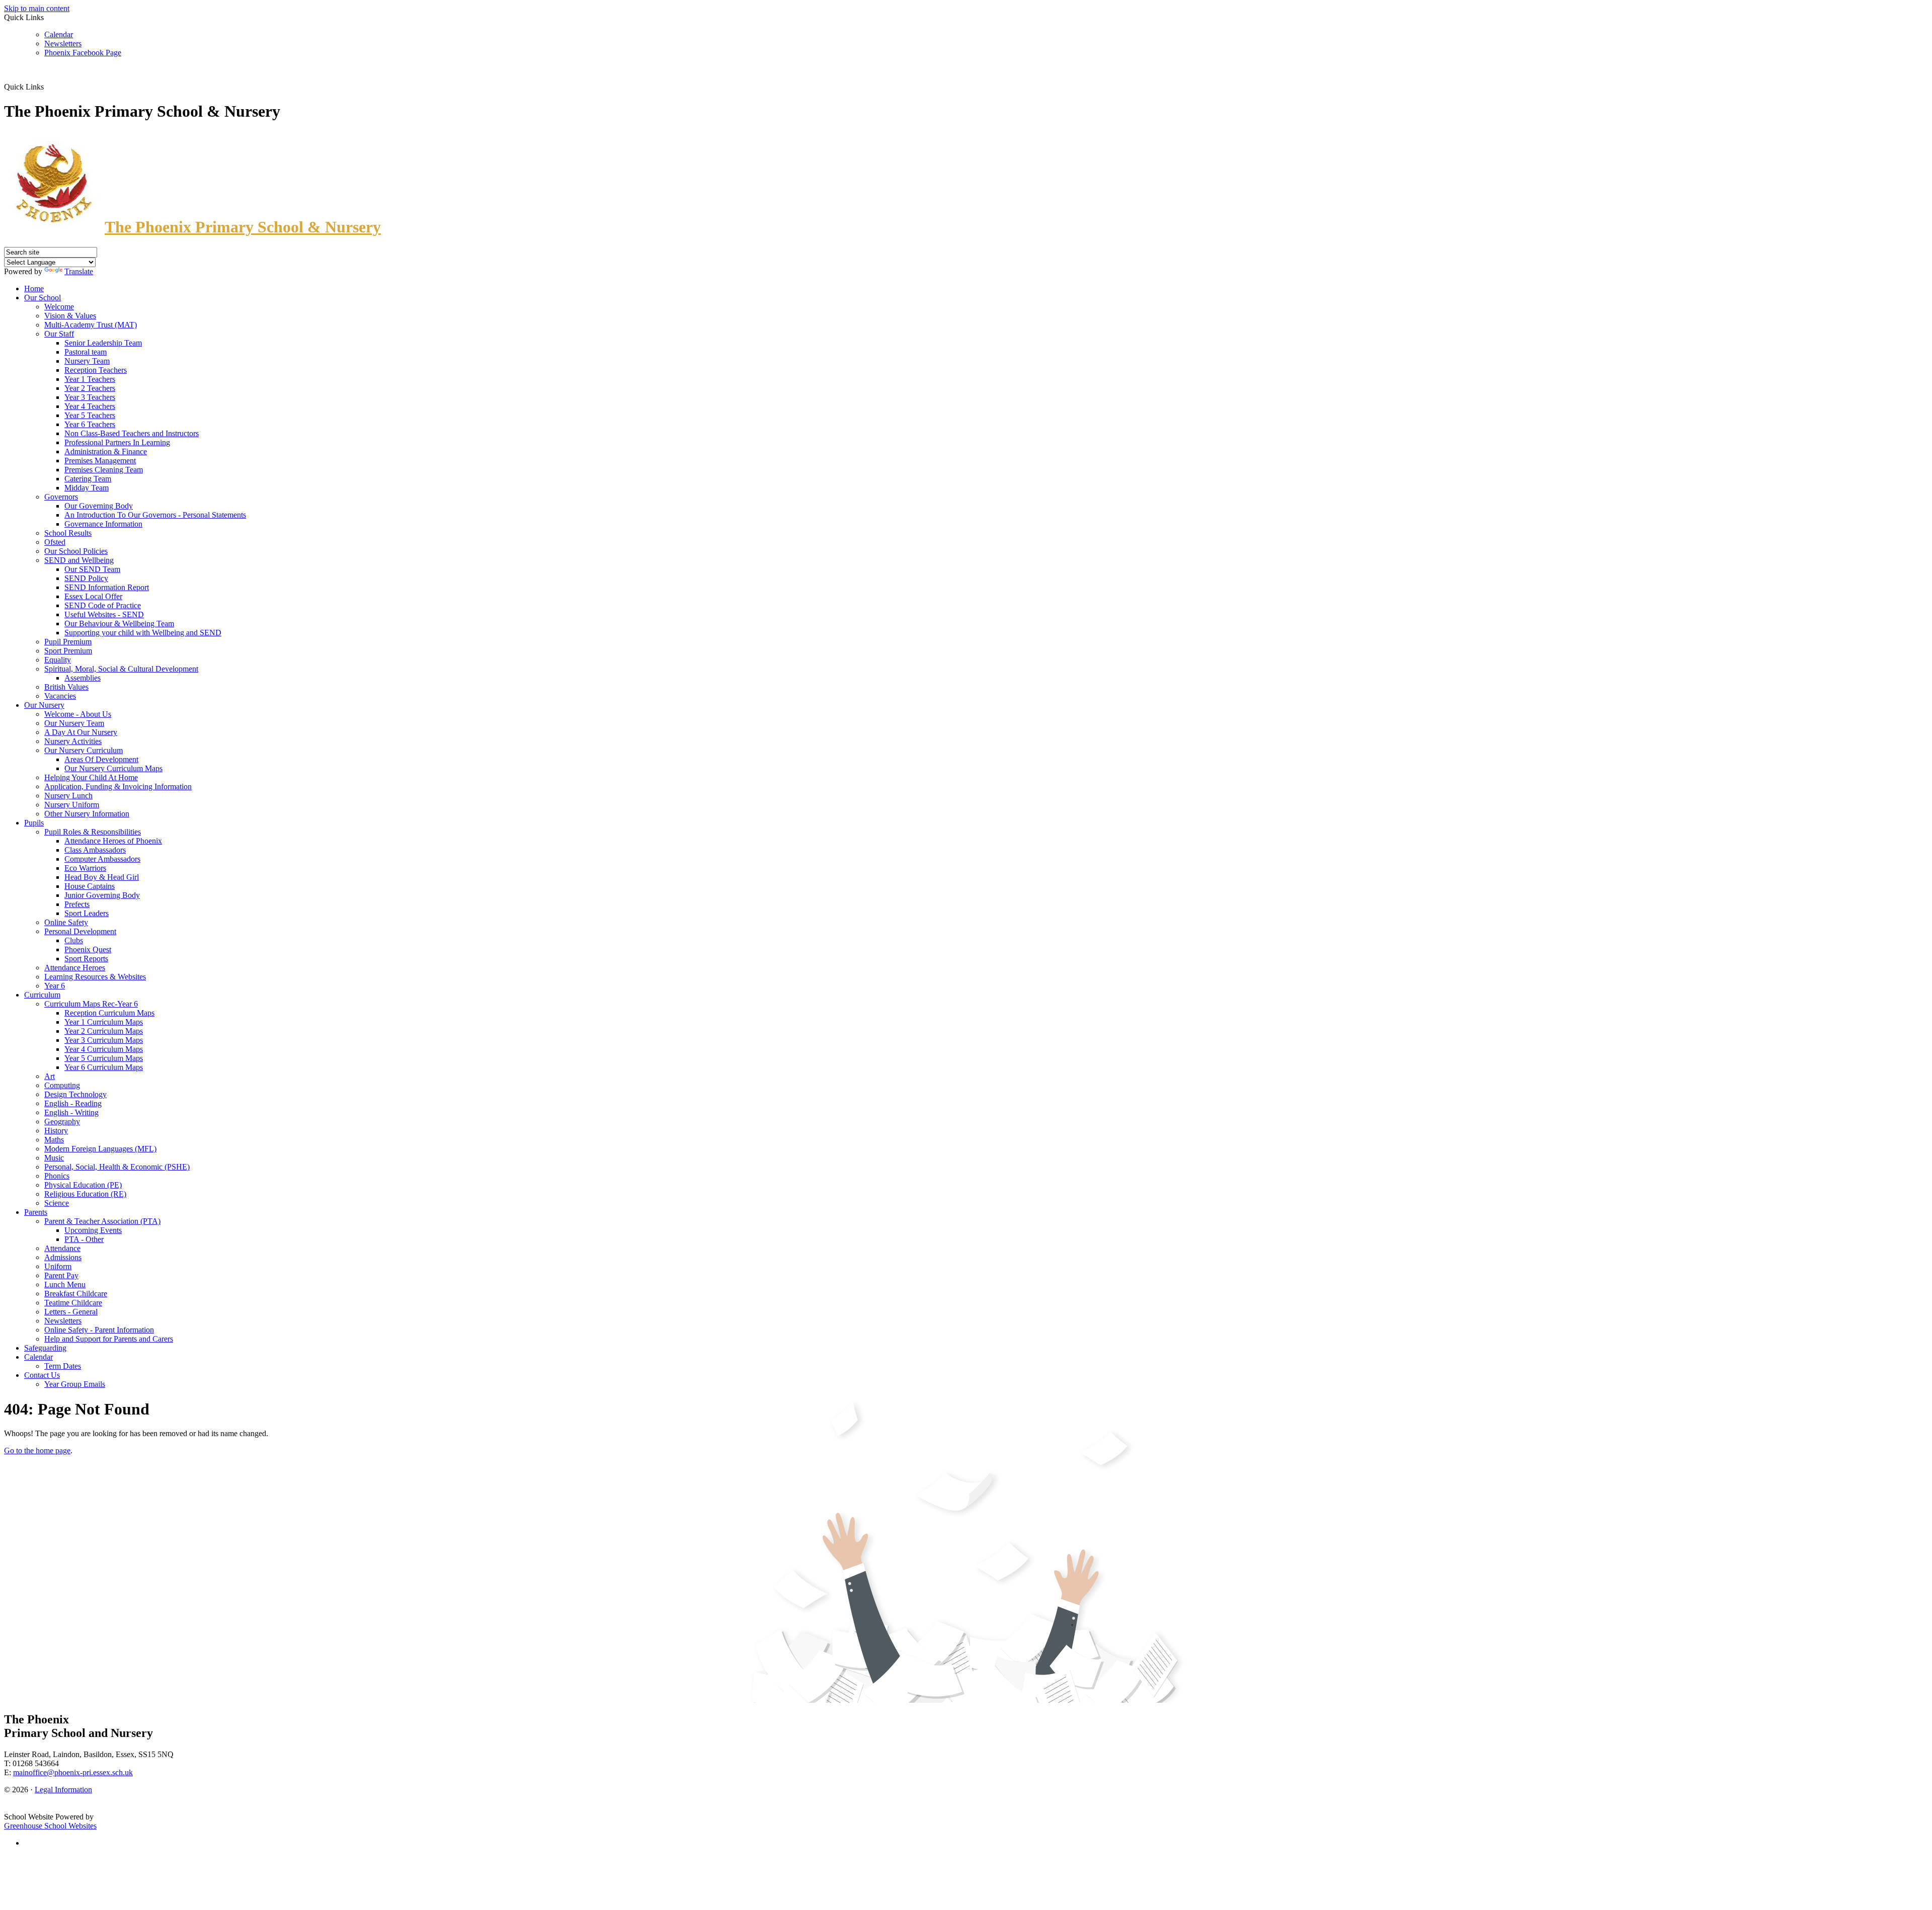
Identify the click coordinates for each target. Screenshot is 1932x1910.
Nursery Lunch (68, 796)
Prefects (77, 904)
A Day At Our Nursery (81, 732)
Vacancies (60, 696)
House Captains (90, 886)
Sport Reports (86, 959)
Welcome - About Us (78, 714)
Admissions (63, 1257)
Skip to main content (37, 8)
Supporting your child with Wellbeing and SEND (143, 633)
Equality (58, 660)
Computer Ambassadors (102, 859)
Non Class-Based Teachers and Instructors (132, 433)
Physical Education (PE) (83, 1185)
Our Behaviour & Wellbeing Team (119, 624)
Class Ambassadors (95, 850)
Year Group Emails (75, 1384)
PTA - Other (84, 1239)
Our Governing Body (99, 506)
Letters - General (71, 1312)
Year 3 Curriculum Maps (104, 1040)
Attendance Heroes (75, 968)
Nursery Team (87, 361)
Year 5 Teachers (90, 415)
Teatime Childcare (73, 1303)
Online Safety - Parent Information (99, 1330)
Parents (36, 1212)
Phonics (57, 1176)
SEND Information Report (107, 587)
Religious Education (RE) (85, 1194)
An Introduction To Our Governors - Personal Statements (155, 515)
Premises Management (100, 461)
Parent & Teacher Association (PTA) (102, 1221)
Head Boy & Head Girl (102, 877)
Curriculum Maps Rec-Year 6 (91, 1004)
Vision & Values (70, 316)
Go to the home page (37, 1450)
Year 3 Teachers (90, 397)
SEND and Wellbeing (79, 560)
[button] (48, 87)
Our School (43, 298)
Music (54, 1158)
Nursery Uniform (72, 805)
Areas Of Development (101, 759)
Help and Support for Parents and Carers (109, 1339)
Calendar (59, 34)
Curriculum (42, 995)
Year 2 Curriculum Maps (104, 1031)
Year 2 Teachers (90, 388)
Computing (62, 1085)
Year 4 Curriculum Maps (104, 1049)
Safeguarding (45, 1348)
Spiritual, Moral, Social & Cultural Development (121, 669)
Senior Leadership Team (103, 343)
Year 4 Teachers (90, 406)
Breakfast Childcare (76, 1294)
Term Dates (63, 1366)
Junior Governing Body (102, 895)
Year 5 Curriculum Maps (104, 1058)
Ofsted (55, 542)
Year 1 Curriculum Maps (104, 1022)
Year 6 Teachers (90, 424)
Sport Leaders (87, 913)
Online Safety (66, 922)
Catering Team (88, 479)
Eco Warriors (85, 868)
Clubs (74, 940)
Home (34, 288)
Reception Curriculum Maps (109, 1013)
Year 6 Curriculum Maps (104, 1067)
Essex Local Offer (93, 596)
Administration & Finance (106, 451)
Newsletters (63, 44)
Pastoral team (86, 352)
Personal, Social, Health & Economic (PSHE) (117, 1167)
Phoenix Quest (88, 949)
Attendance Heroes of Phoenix (113, 841)
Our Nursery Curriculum (84, 750)
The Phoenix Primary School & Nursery (243, 227)
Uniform (58, 1266)
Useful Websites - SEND (104, 614)
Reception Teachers (96, 370)
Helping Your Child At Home (91, 777)
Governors (61, 497)
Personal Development (80, 931)
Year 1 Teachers (90, 379)
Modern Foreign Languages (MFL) (100, 1149)
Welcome (59, 307)
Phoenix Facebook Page (83, 53)
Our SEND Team (92, 569)
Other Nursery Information (87, 814)
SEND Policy (86, 578)
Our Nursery (44, 705)
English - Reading (73, 1103)
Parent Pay (61, 1275)
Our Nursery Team (74, 723)
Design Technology (75, 1094)
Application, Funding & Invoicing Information (118, 786)
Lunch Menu (65, 1284)
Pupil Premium (68, 642)
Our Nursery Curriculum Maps (113, 768)
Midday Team (87, 488)
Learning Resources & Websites (95, 977)
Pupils (34, 823)
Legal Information (63, 1790)
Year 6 (55, 986)
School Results (68, 533)
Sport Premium (68, 651)
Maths (54, 1140)
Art (50, 1076)
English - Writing (71, 1112)
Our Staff (59, 334)
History (56, 1131)
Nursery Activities (73, 741)
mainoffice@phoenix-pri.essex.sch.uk (73, 1772)
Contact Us (42, 1375)
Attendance (62, 1248)
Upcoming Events (93, 1230)
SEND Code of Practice (103, 605)
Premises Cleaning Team (104, 470)
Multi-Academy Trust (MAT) (91, 325)
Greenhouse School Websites (50, 1826)
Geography (62, 1122)
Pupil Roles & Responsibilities (93, 832)
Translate (79, 271)
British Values (66, 687)
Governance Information (103, 524)
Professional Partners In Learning (117, 442)
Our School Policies (76, 551)
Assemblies (83, 678)
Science (57, 1203)
